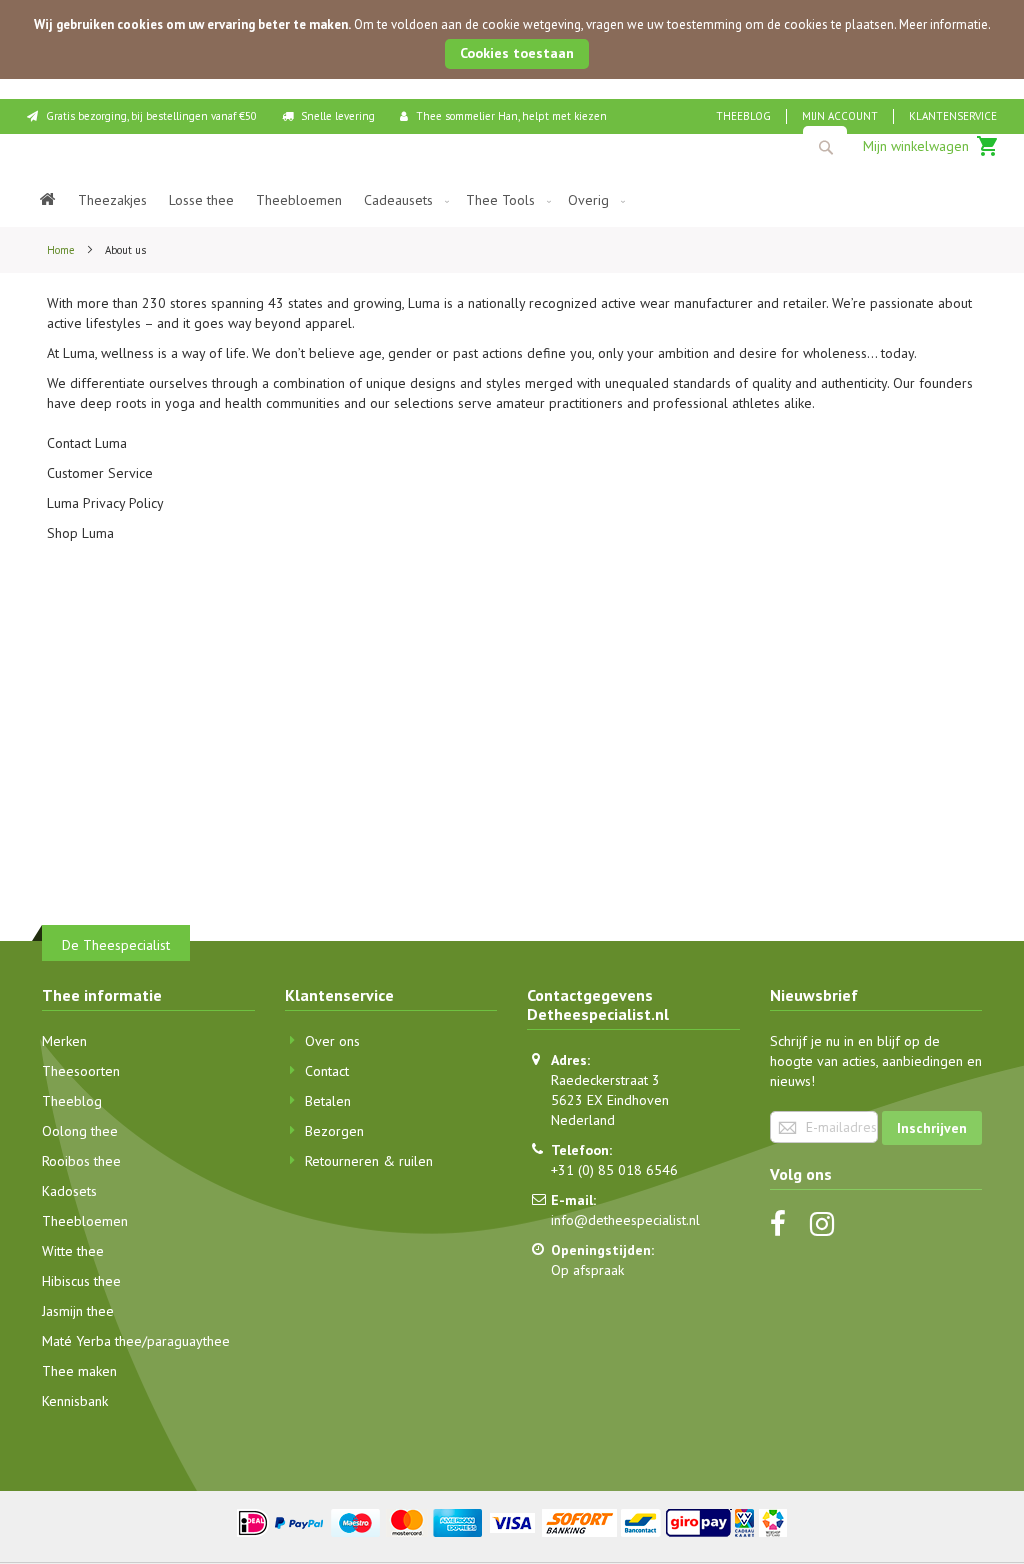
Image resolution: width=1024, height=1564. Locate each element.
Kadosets (69, 1191)
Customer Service (100, 473)
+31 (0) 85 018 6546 (614, 1170)
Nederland (583, 1120)
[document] (512, 39)
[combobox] (825, 147)
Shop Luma (80, 533)
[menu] (512, 200)
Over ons (332, 1041)
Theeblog (743, 116)
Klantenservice (953, 116)
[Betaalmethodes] (512, 1521)
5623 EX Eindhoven (610, 1100)
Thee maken (79, 1371)
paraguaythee (188, 1341)
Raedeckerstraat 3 (605, 1080)
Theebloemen (85, 1221)
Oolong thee (80, 1131)
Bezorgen (334, 1131)
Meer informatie (943, 24)
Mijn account (840, 116)
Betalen (328, 1101)
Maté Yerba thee (92, 1341)
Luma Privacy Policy (105, 503)
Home (62, 250)
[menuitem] (48, 200)
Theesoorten (81, 1071)
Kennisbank (75, 1401)
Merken (64, 1041)
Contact (327, 1071)
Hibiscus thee (81, 1281)
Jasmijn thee (78, 1311)
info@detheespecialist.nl (625, 1220)
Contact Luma (87, 443)
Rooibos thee (81, 1161)
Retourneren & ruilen (369, 1161)
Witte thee (73, 1251)
